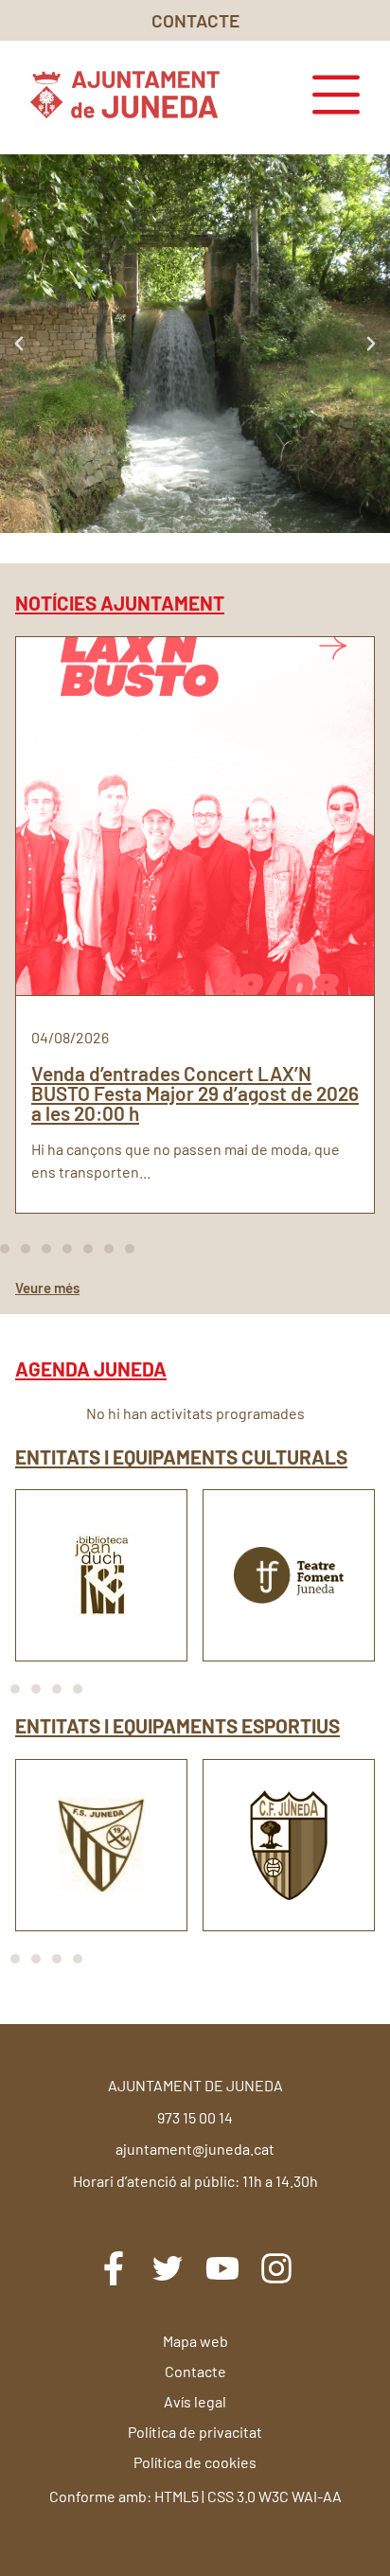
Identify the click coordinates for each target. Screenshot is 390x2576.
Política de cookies (195, 2462)
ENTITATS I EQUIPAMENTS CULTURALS (181, 1457)
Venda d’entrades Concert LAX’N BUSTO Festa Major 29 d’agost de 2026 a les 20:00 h (195, 1093)
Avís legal (195, 2401)
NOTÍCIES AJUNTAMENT (120, 603)
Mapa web (195, 2341)
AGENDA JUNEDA (91, 1368)
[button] (19, 344)
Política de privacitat (195, 2432)
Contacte (195, 2371)
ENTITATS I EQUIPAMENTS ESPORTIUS (177, 1725)
